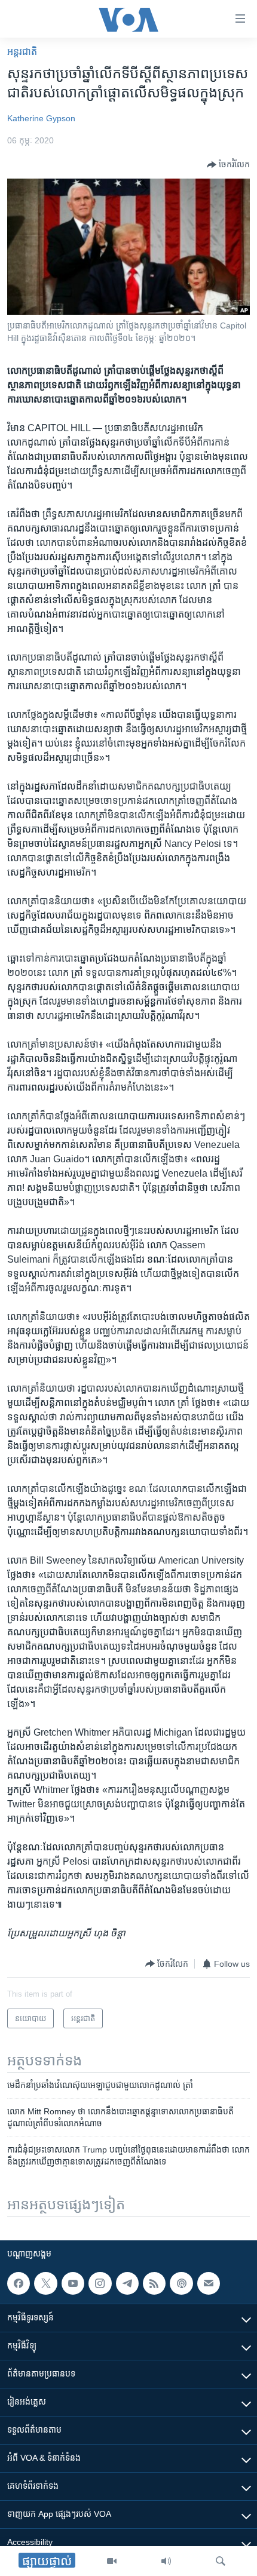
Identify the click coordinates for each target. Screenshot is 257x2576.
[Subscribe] (209, 2283)
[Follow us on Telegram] (127, 2283)
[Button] (228, 165)
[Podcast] (181, 2283)
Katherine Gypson (41, 118)
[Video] (112, 2561)
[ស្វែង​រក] (221, 2561)
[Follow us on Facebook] (19, 2283)
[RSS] (154, 2283)
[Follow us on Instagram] (100, 2283)
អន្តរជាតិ (22, 52)
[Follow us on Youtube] (73, 2283)
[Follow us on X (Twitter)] (45, 2283)
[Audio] (166, 2561)
